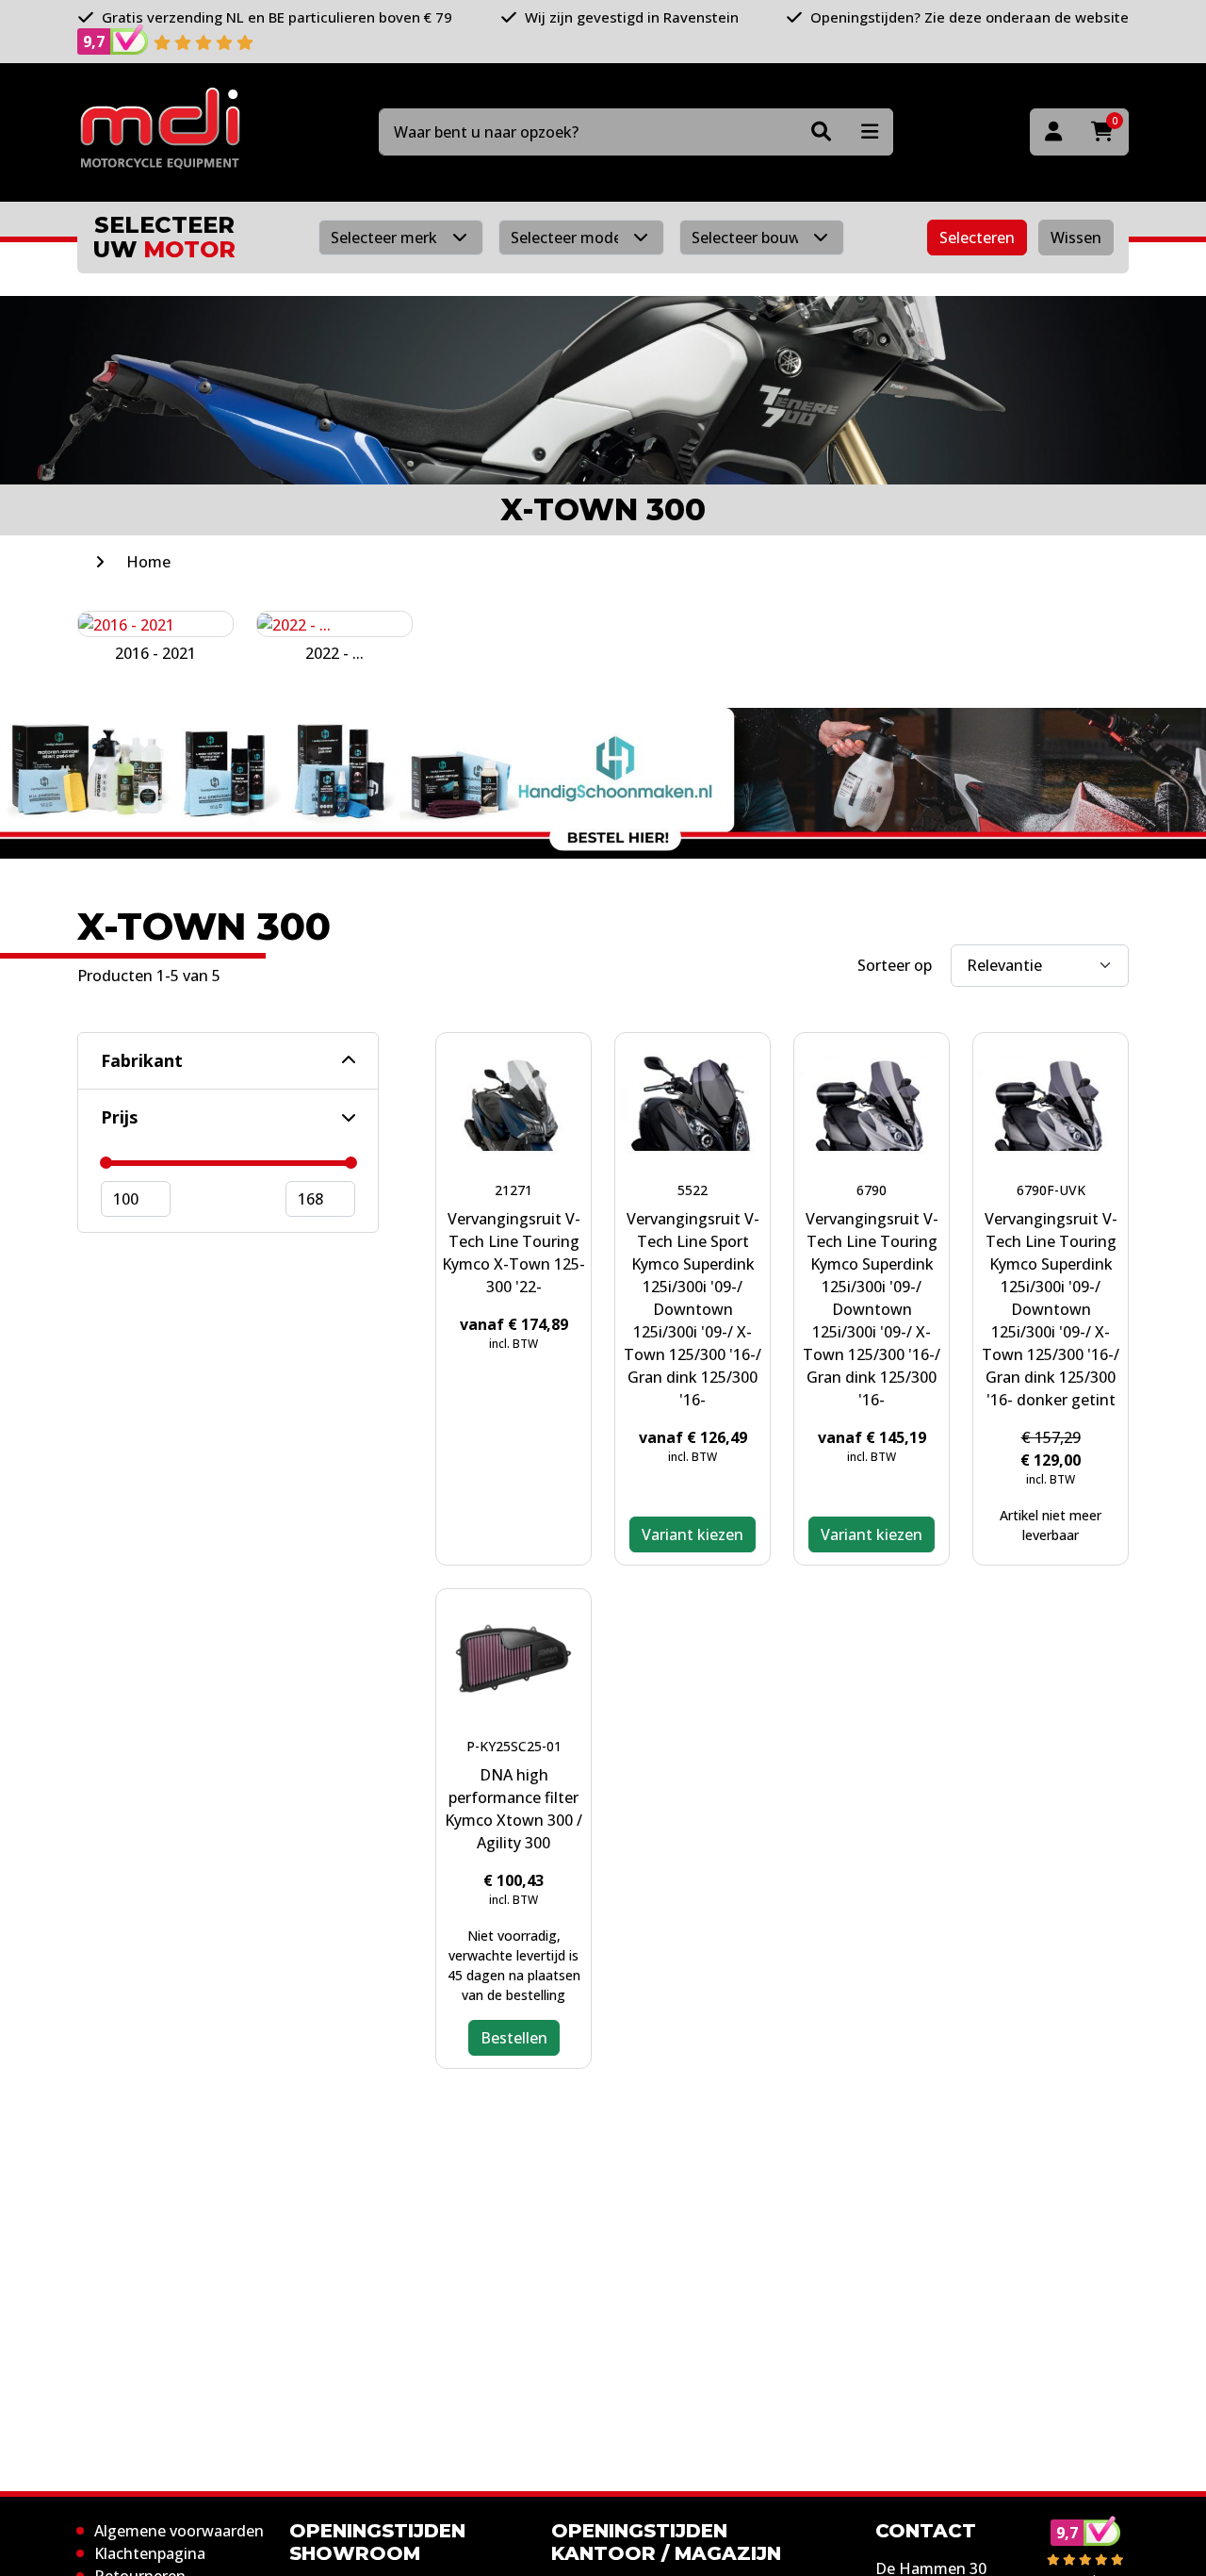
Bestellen (514, 2038)
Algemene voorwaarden (179, 2531)
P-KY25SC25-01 (514, 1746)
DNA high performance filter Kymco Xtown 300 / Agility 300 (513, 1809)
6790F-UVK (1051, 1190)
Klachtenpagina (150, 2553)
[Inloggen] (1053, 132)
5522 (693, 1190)
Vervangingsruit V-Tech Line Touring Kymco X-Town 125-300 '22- (513, 1253)
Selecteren (977, 238)
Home (148, 562)
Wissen (1076, 238)
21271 (513, 1190)
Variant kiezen (693, 1534)
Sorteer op (895, 965)
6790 (872, 1190)
